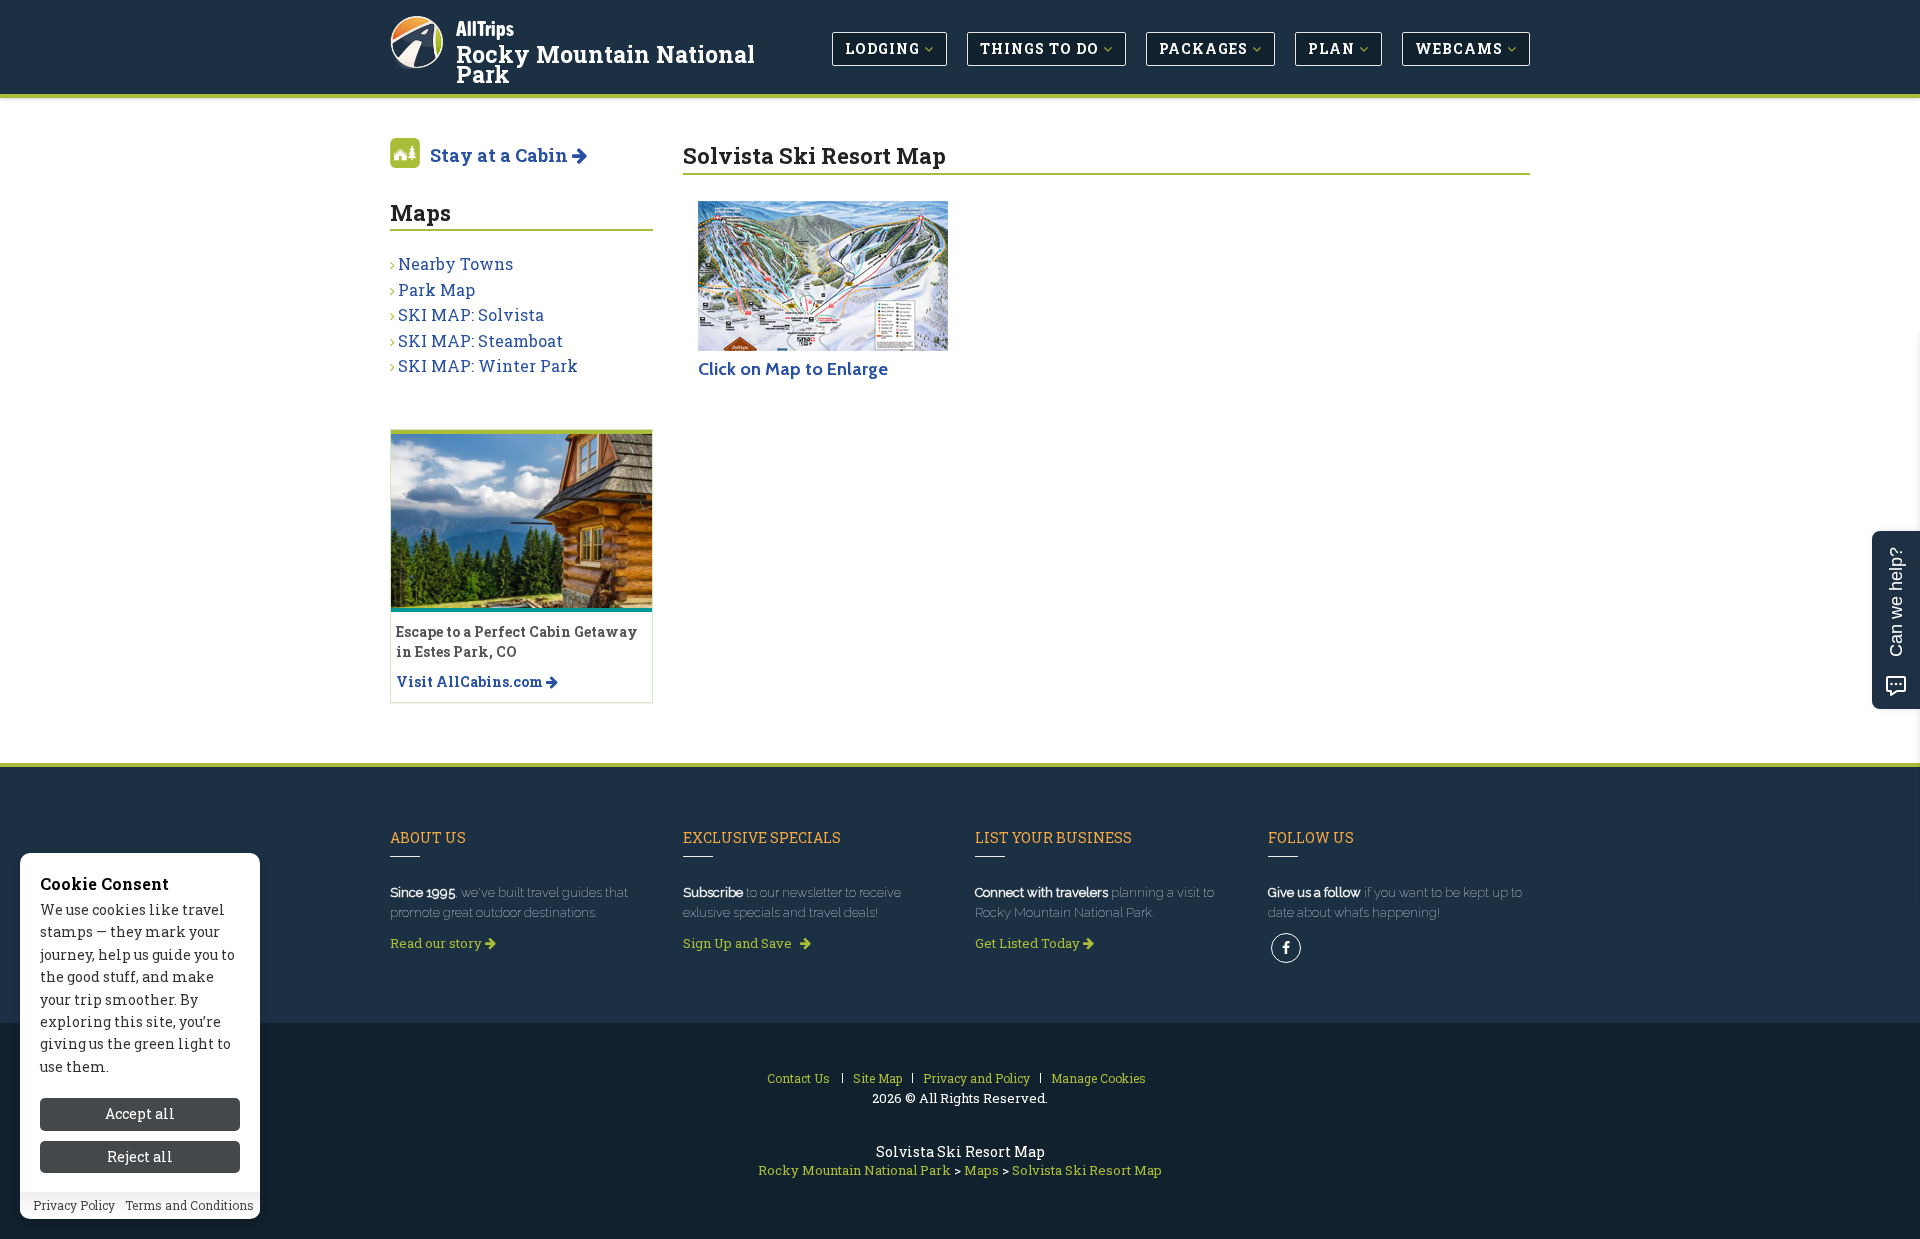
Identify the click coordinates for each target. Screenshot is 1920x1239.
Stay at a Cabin (501, 155)
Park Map (436, 289)
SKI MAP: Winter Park (488, 365)
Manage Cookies (1098, 1078)
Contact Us (798, 1078)
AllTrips (485, 28)
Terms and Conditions (189, 1206)
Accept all (140, 1113)
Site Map (877, 1078)
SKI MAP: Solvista (471, 314)
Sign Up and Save (739, 943)
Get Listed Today (1029, 943)
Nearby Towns (455, 263)
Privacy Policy (74, 1206)
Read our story (437, 943)
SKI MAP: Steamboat (480, 340)
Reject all (140, 1156)
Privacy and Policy (976, 1078)
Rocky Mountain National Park (605, 64)
